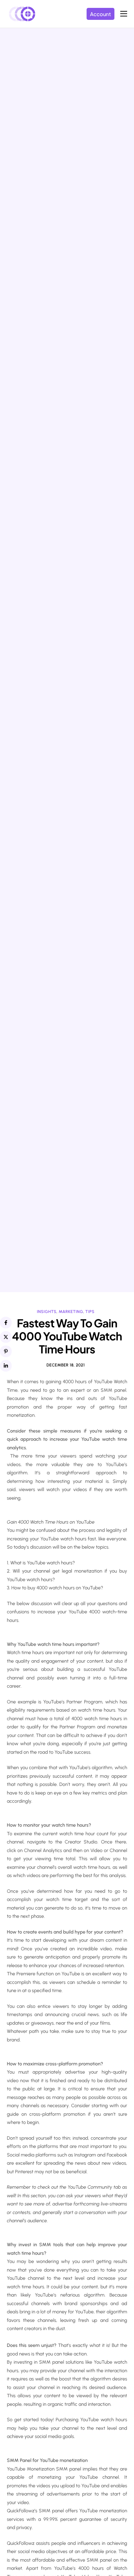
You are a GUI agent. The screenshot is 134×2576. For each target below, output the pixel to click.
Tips (90, 1312)
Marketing (71, 1312)
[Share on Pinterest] (6, 1351)
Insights (47, 1312)
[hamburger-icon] (124, 14)
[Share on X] (6, 1337)
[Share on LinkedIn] (6, 1366)
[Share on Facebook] (6, 1323)
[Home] (22, 13)
